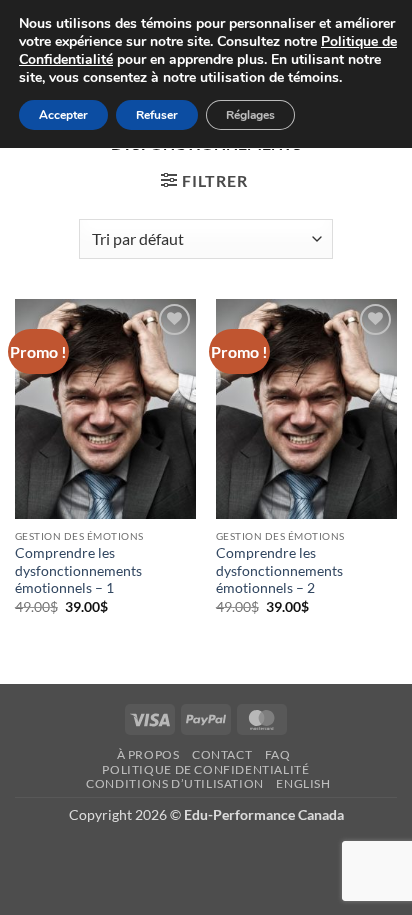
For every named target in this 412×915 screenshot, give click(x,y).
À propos (148, 754)
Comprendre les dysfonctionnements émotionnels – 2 (279, 570)
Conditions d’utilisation (175, 783)
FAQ (278, 754)
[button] (204, 180)
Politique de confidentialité (205, 769)
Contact (222, 754)
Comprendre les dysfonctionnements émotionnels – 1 (78, 570)
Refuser (157, 115)
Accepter (63, 115)
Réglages (250, 115)
